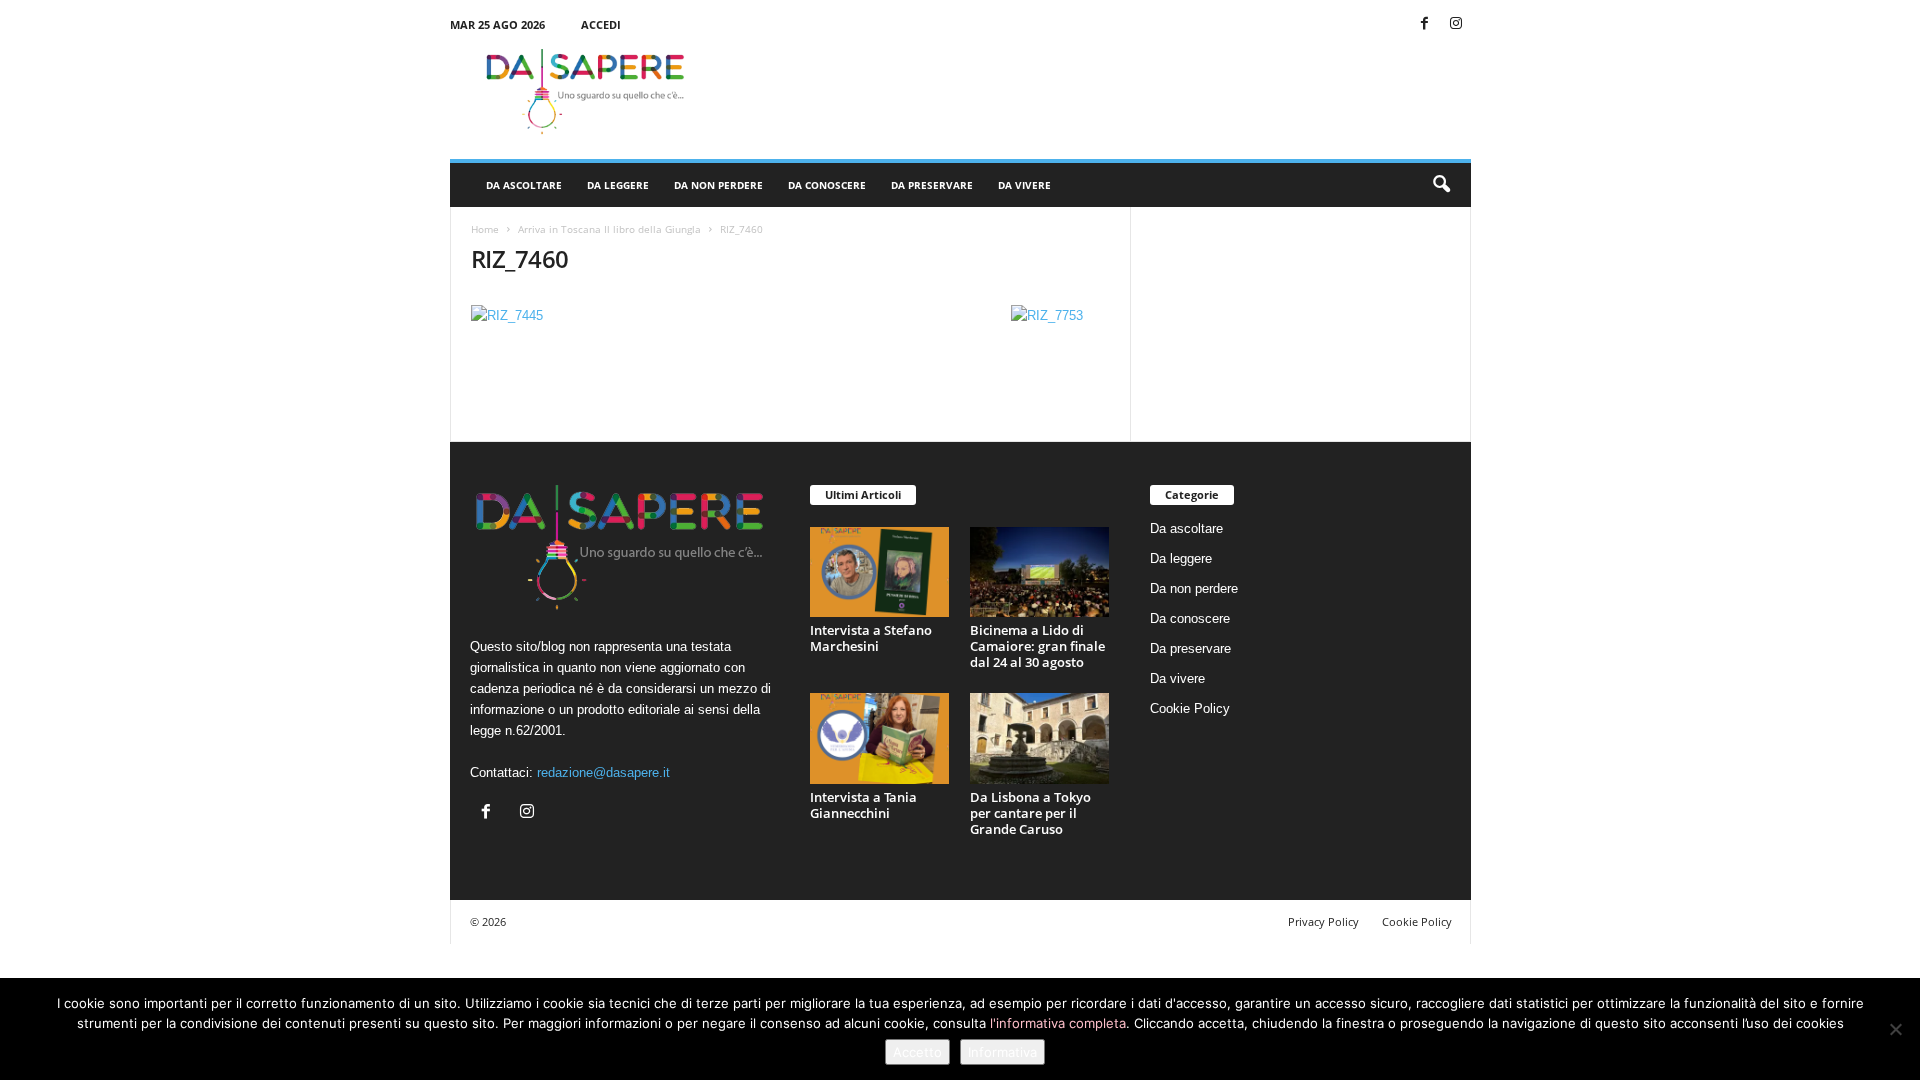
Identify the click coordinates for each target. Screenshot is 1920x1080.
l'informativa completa (1058, 1023)
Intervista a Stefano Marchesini (871, 638)
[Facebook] (1425, 24)
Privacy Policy (1323, 921)
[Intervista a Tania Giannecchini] (880, 738)
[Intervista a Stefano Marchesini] (880, 572)
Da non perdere (718, 185)
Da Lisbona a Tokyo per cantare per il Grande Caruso (1030, 813)
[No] (1895, 1029)
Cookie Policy (1190, 708)
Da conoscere (827, 185)
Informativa (1002, 1052)
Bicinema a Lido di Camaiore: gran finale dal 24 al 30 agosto (1037, 646)
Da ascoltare (524, 185)
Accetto (917, 1052)
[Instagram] (1456, 24)
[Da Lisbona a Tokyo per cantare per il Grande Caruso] (1040, 738)
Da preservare (932, 185)
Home (485, 229)
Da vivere (1024, 185)
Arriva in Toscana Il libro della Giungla (609, 229)
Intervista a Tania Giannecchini (863, 805)
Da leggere (618, 185)
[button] (1441, 185)
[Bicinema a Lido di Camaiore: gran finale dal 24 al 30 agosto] (1040, 572)
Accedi (601, 24)
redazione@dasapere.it (603, 772)
